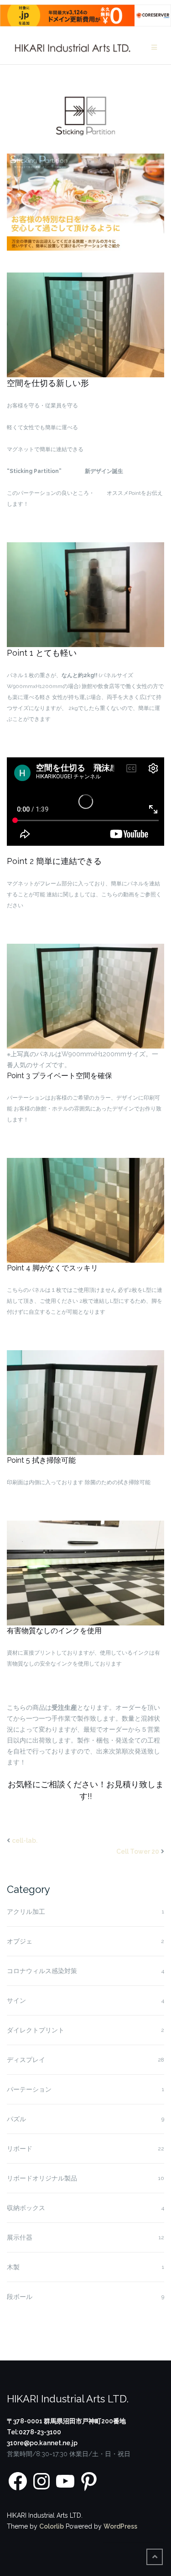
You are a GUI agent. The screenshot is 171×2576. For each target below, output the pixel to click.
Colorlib (52, 2526)
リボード (20, 2149)
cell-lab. (25, 1841)
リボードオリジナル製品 (42, 2178)
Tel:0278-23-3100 (34, 2432)
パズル (16, 2119)
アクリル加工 (26, 1912)
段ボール (20, 2297)
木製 (13, 2267)
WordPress (120, 2526)
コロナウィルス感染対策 (42, 1971)
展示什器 (20, 2237)
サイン (16, 2000)
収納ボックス (26, 2208)
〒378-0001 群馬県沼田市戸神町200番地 (66, 2421)
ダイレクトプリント (36, 2030)
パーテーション (29, 2089)
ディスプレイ (26, 2060)
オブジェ (20, 1941)
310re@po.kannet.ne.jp (42, 2443)
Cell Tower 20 (138, 1851)
